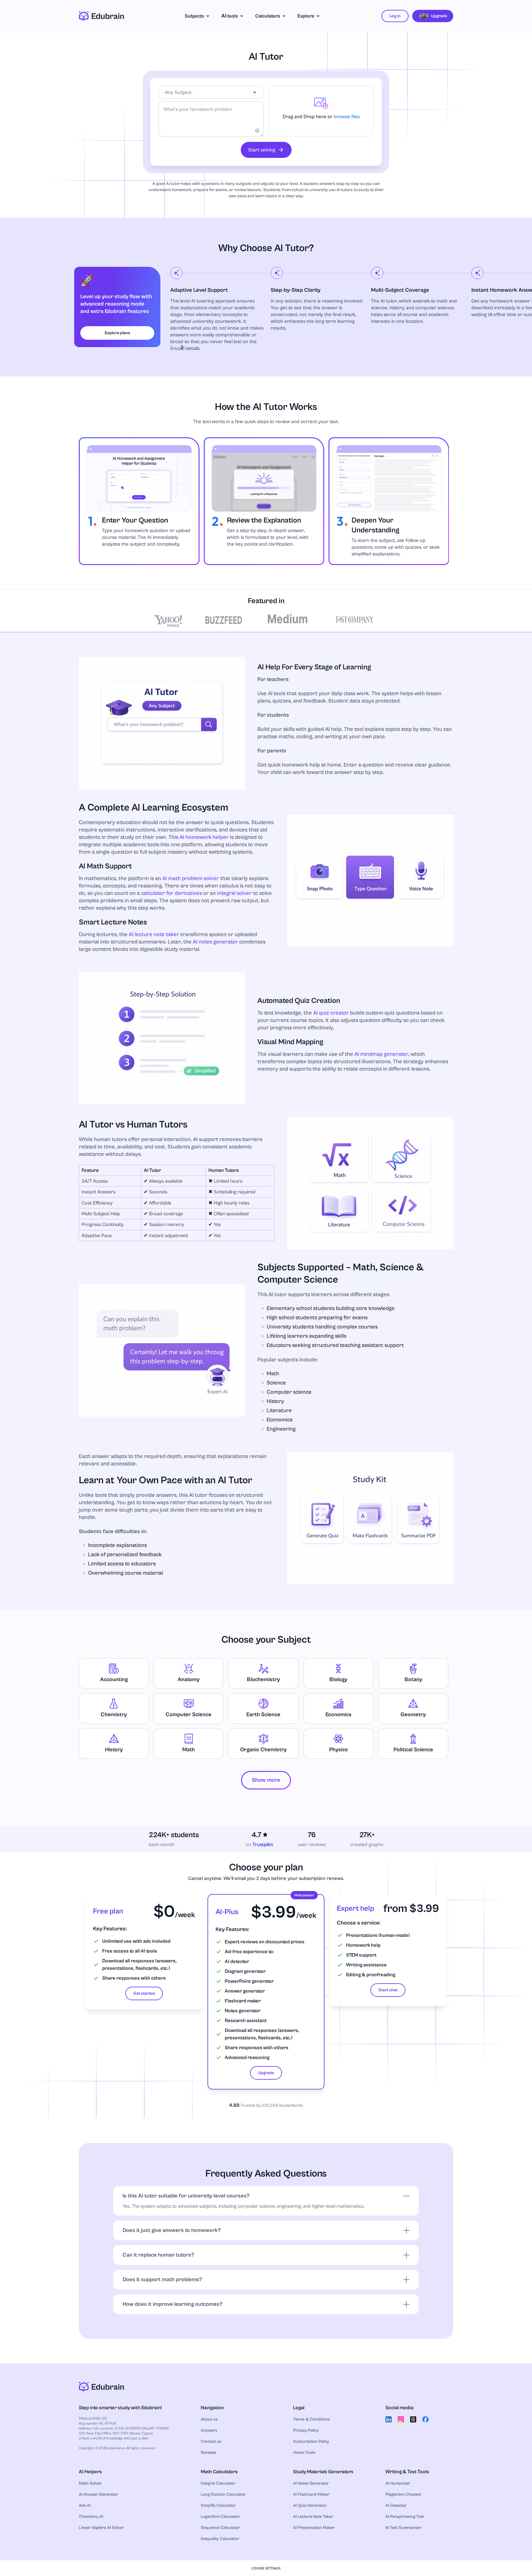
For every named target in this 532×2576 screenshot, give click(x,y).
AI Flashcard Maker (311, 2494)
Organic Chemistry (263, 1750)
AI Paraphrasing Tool (405, 2517)
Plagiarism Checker (403, 2494)
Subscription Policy (311, 2442)
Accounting (114, 1679)
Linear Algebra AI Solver (101, 2528)
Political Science (413, 1750)
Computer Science (189, 1715)
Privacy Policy (306, 2430)
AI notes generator (215, 942)
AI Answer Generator (99, 2494)
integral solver (234, 893)
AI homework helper (204, 837)
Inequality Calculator (220, 2539)
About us (209, 2419)
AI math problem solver (191, 878)
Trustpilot (263, 1845)
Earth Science (263, 1715)
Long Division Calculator (223, 2494)
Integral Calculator (218, 2483)
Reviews (208, 2453)
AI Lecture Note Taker (313, 2517)
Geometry (413, 1715)
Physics (339, 1750)
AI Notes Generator (311, 2483)
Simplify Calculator (218, 2506)
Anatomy (189, 1679)
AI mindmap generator (381, 1054)
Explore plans (117, 333)
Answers (209, 2430)
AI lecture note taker (154, 934)
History (114, 1750)
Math (189, 1750)
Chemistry (114, 1715)
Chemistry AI (91, 2517)
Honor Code (304, 2453)
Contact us (211, 2442)
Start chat (388, 1990)
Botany (413, 1679)
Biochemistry (263, 1679)
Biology (338, 1679)
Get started (144, 1993)
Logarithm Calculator (220, 2517)
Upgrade (266, 2073)
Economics (339, 1715)
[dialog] (266, 2568)
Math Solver (90, 2483)
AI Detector (396, 2506)
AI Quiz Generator (310, 2506)
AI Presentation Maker (314, 2528)
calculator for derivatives (171, 893)
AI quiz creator (331, 1013)
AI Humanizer (398, 2483)
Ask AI (85, 2506)
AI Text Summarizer (403, 2528)
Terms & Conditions (312, 2419)
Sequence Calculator (220, 2528)
